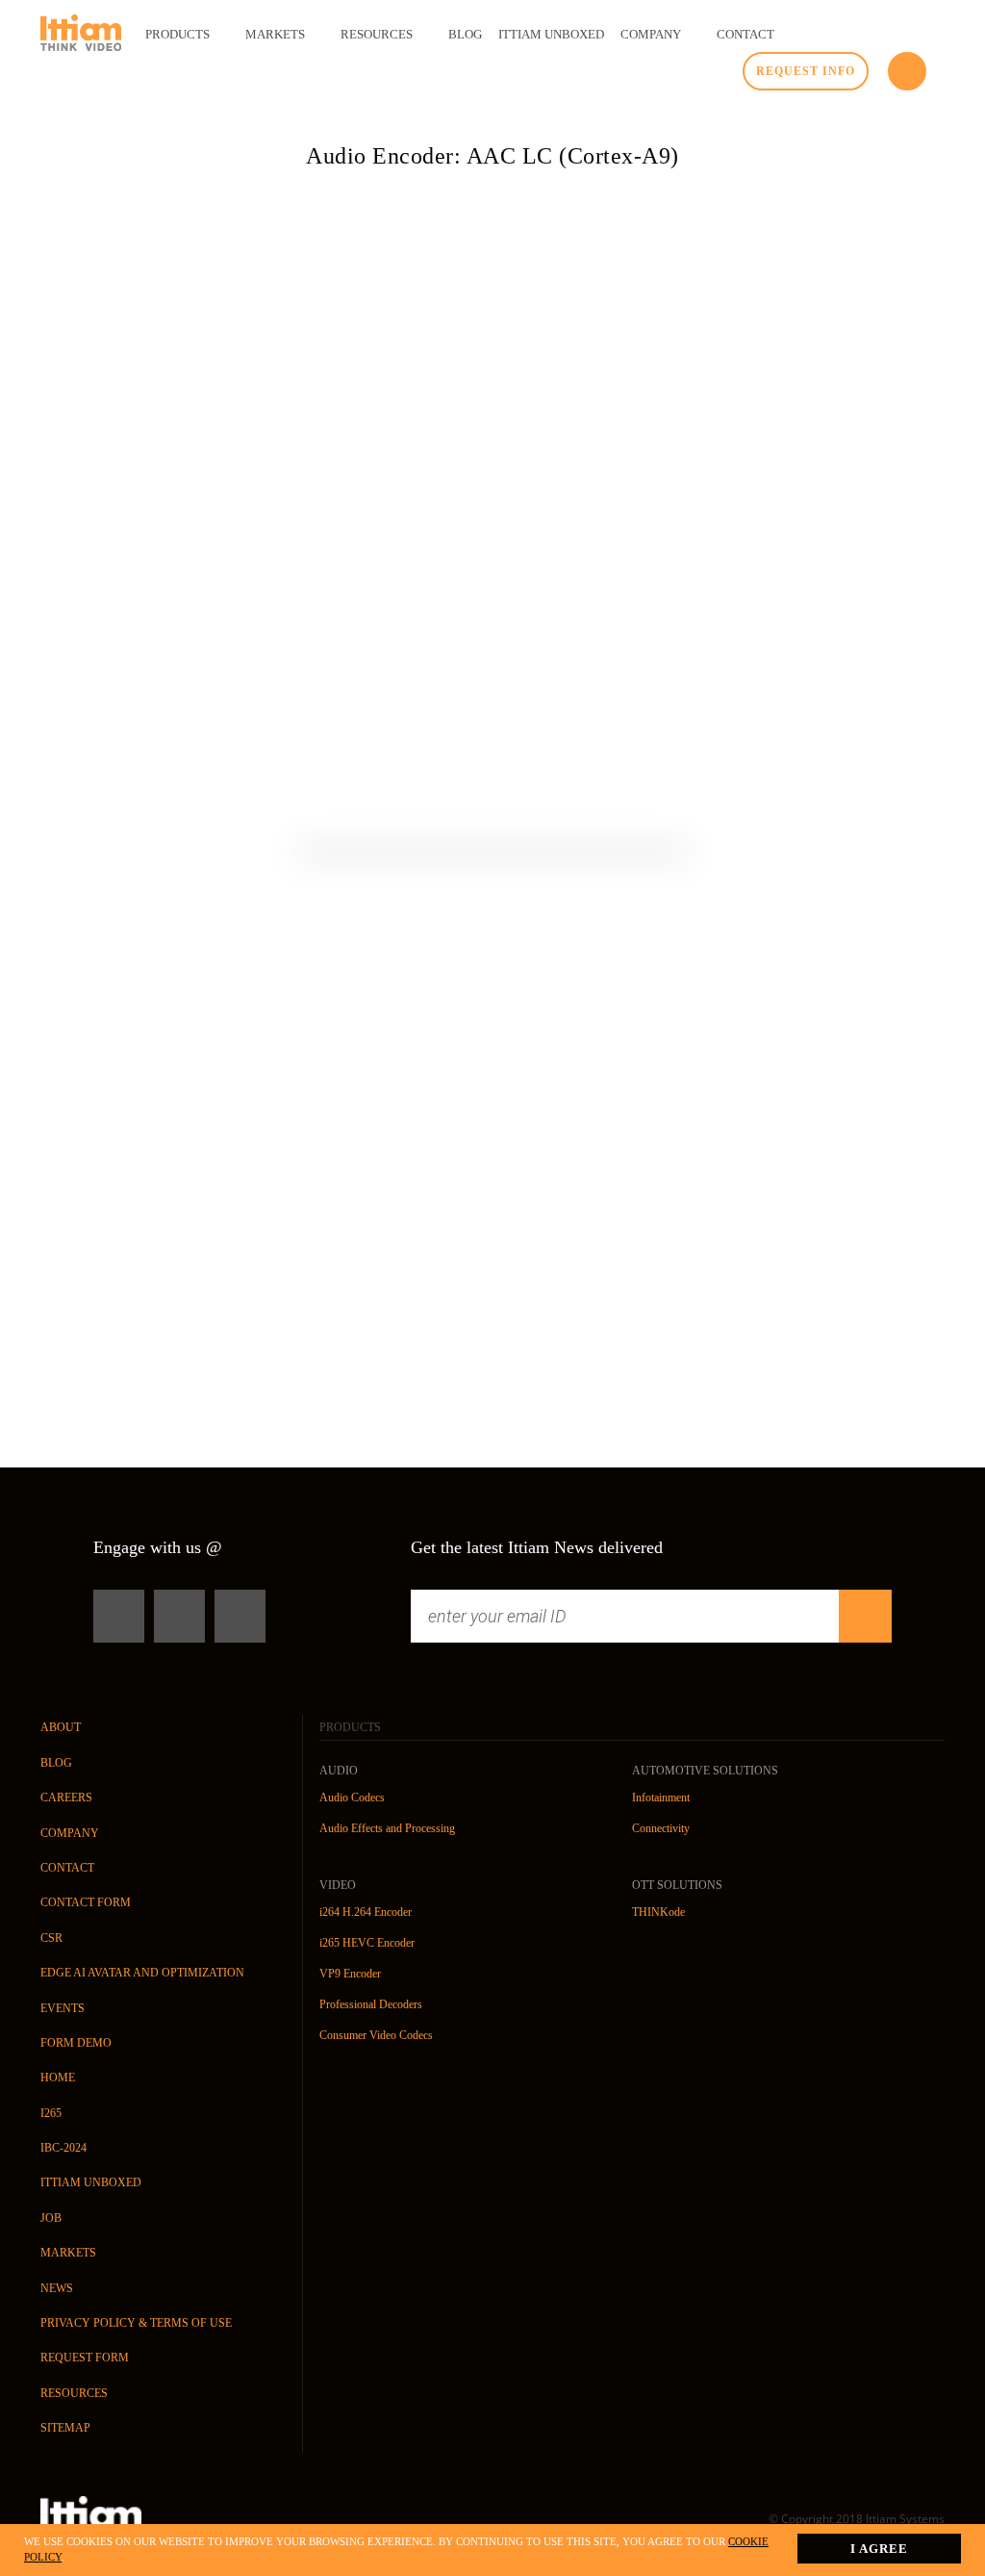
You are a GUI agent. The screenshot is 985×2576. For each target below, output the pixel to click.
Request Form (85, 2358)
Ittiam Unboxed (91, 2182)
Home (58, 2078)
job (51, 2218)
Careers (66, 1798)
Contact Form (86, 1902)
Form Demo (76, 2043)
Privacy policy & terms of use (136, 2323)
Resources (74, 2393)
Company (70, 1833)
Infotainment (661, 1798)
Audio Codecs (352, 1798)
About (61, 1727)
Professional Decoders (371, 2004)
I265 (51, 2113)
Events (63, 2008)
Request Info (806, 71)
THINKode (658, 1912)
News (57, 2288)
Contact (67, 1868)
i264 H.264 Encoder (366, 1912)
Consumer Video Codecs (376, 2035)
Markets (68, 2253)
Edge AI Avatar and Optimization (142, 1973)
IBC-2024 (63, 2148)
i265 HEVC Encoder (367, 1943)
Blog (56, 1763)
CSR (51, 1938)
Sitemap (65, 2428)
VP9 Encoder (350, 1974)
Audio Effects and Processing (387, 1828)
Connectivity (661, 1828)
